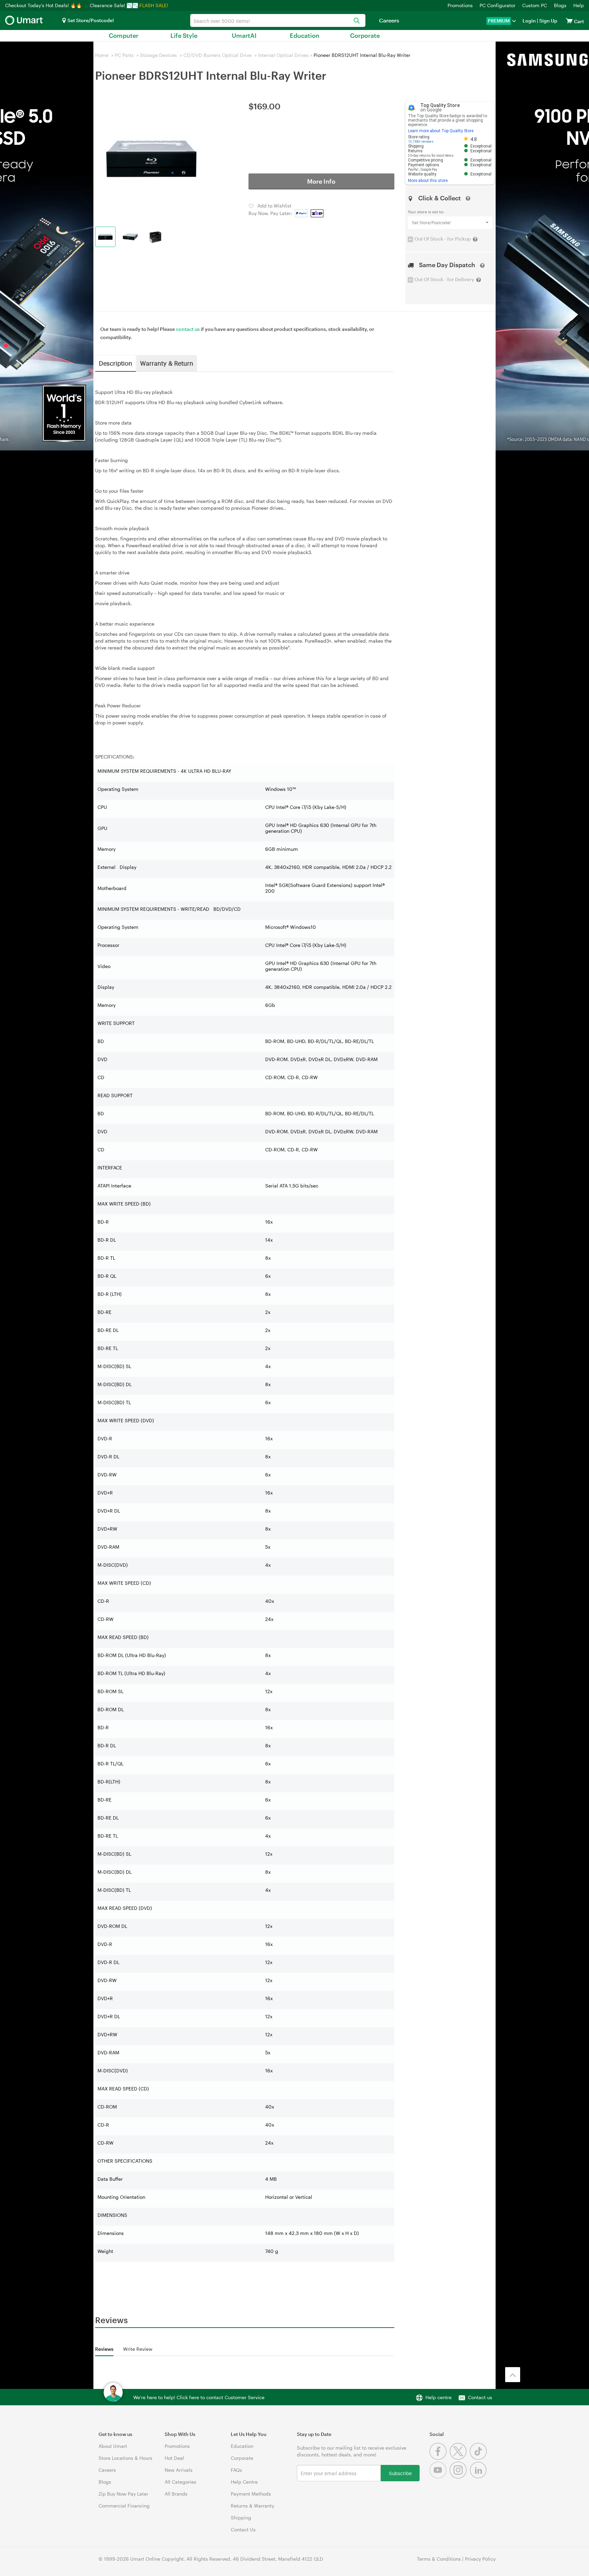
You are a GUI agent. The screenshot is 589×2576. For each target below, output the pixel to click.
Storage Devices (158, 55)
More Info (321, 181)
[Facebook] (440, 2458)
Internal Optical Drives (283, 55)
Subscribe (400, 2473)
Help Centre (244, 2482)
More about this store (428, 181)
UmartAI (244, 35)
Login (529, 21)
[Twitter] (460, 2458)
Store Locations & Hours (125, 2458)
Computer (124, 35)
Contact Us (243, 2529)
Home (102, 55)
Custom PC (535, 5)
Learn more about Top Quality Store (441, 131)
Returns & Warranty (252, 2506)
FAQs (236, 2470)
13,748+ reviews (421, 142)
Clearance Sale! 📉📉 (114, 5)
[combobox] (278, 20)
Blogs (560, 5)
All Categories (180, 2482)
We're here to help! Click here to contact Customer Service (199, 2397)
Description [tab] (116, 363)
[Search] (357, 21)
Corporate (365, 35)
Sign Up (548, 21)
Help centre (439, 2397)
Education (305, 35)
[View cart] (569, 21)
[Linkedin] (479, 2477)
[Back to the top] (513, 2375)
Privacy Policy (480, 2559)
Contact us (480, 2397)
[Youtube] (440, 2477)
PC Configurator (497, 5)
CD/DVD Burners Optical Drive (217, 55)
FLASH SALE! (154, 5)
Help (579, 5)
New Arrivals (179, 2470)
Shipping (241, 2518)
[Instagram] (460, 2477)
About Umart (113, 2446)
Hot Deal (174, 2458)
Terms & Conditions (439, 2559)
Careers (389, 20)
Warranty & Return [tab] (167, 363)
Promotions (460, 5)
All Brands (176, 2494)
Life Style (184, 35)
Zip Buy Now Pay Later (123, 2494)
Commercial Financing (124, 2506)
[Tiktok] (479, 2458)
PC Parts (124, 55)
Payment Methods (251, 2494)
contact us (188, 329)
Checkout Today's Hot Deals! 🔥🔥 (44, 5)
